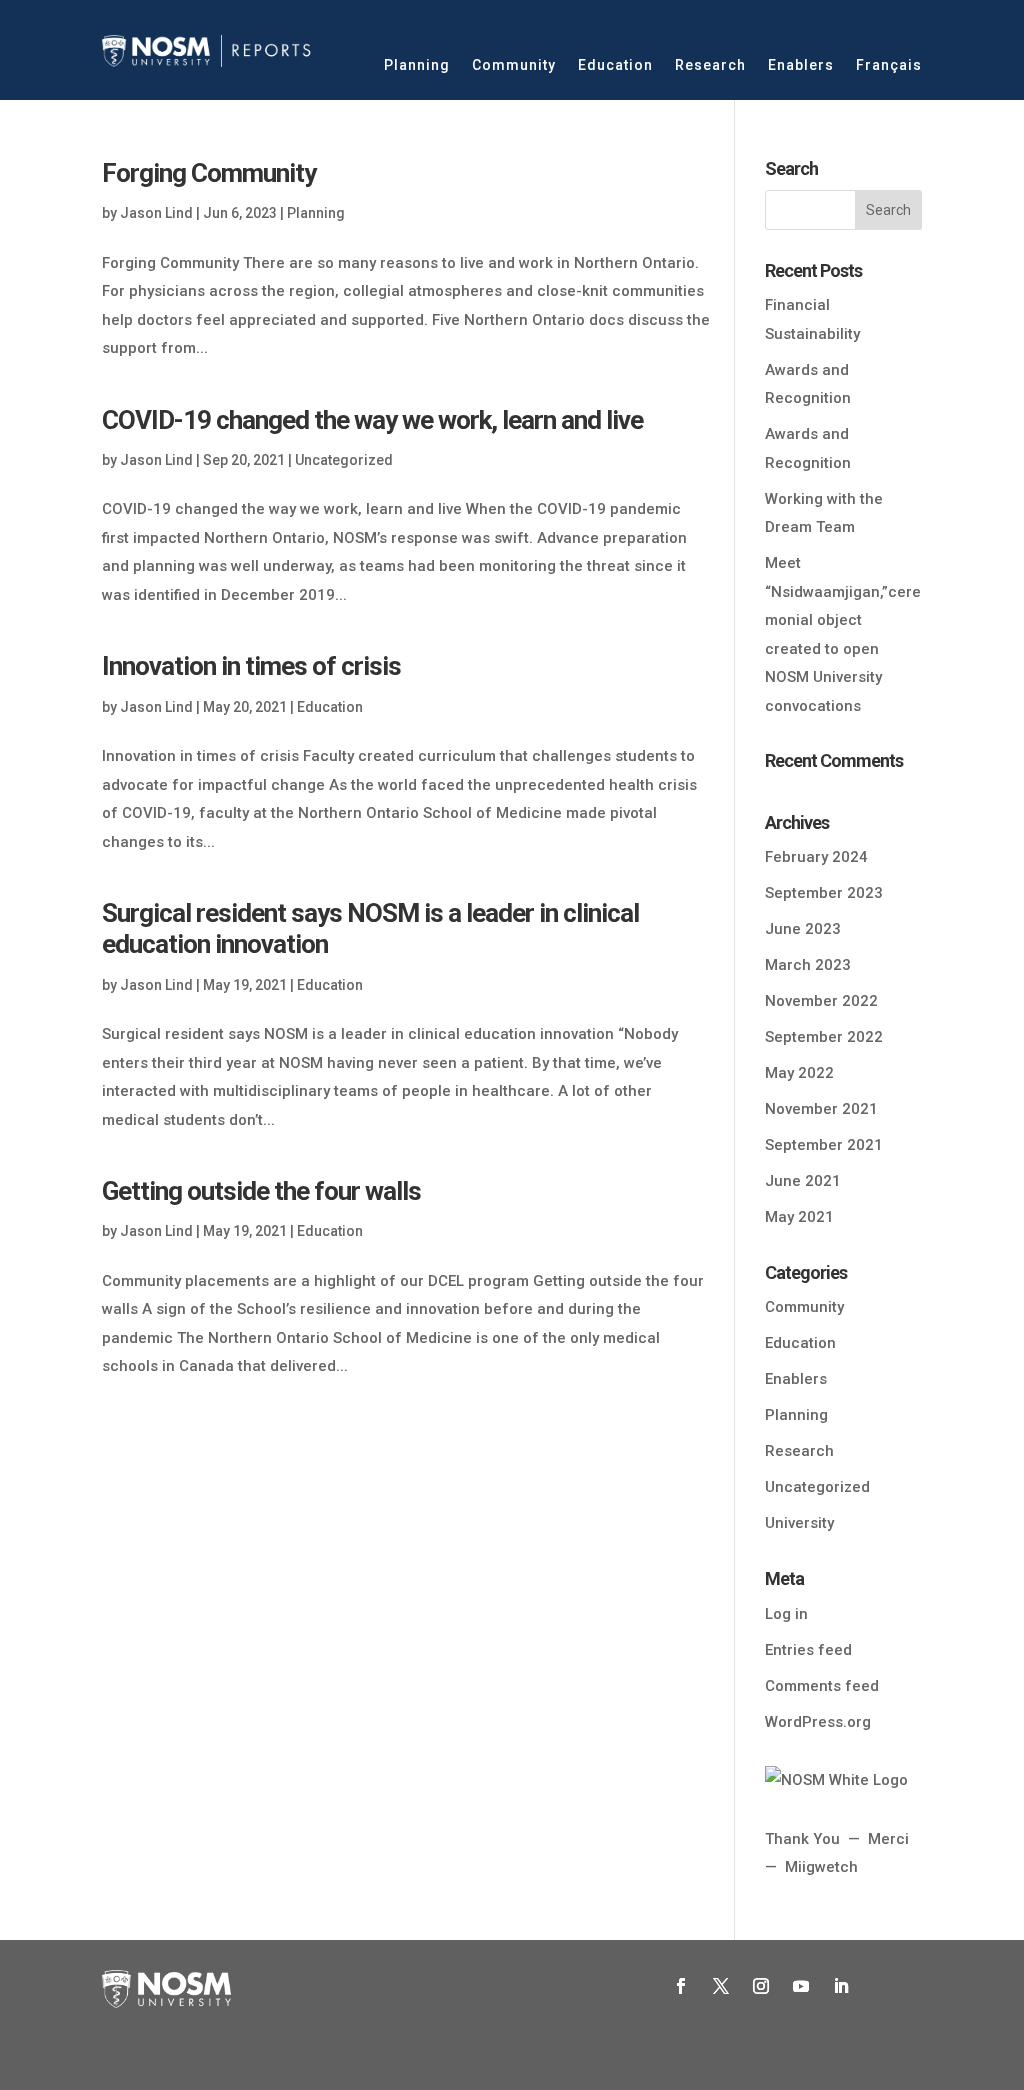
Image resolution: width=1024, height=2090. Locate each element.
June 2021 (803, 1181)
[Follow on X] (721, 1986)
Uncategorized (344, 460)
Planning (417, 65)
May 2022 (799, 1073)
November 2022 (821, 1001)
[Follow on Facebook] (681, 1986)
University (799, 1523)
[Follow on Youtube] (801, 1986)
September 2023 (824, 893)
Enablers (801, 65)
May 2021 (799, 1217)
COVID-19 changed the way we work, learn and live (372, 420)
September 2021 (824, 1145)
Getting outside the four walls (261, 1191)
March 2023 (808, 965)
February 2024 (816, 857)
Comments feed (822, 1686)
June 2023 (803, 929)
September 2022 (824, 1037)
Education (615, 65)
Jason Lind (156, 213)
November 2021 (821, 1109)
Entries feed (808, 1650)
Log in (786, 1614)
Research (710, 65)
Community (514, 65)
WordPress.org (818, 1722)
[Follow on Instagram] (761, 1986)
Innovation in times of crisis (251, 666)
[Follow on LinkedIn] (841, 1986)
